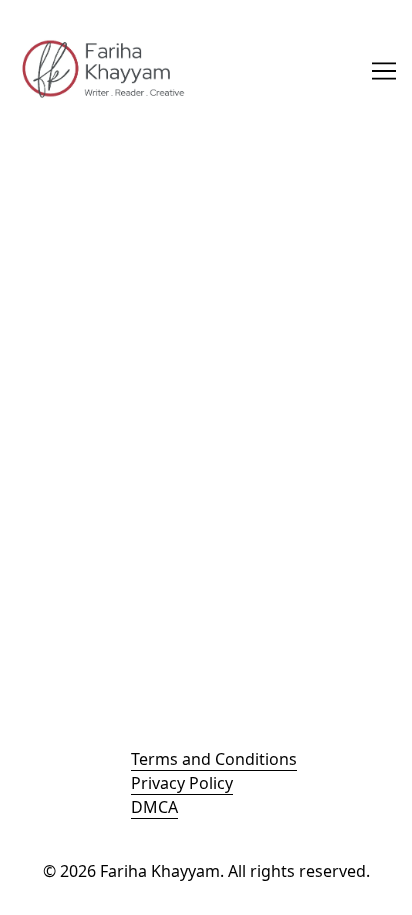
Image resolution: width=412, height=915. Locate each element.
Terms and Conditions (214, 759)
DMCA (154, 807)
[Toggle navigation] (384, 71)
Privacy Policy (182, 783)
